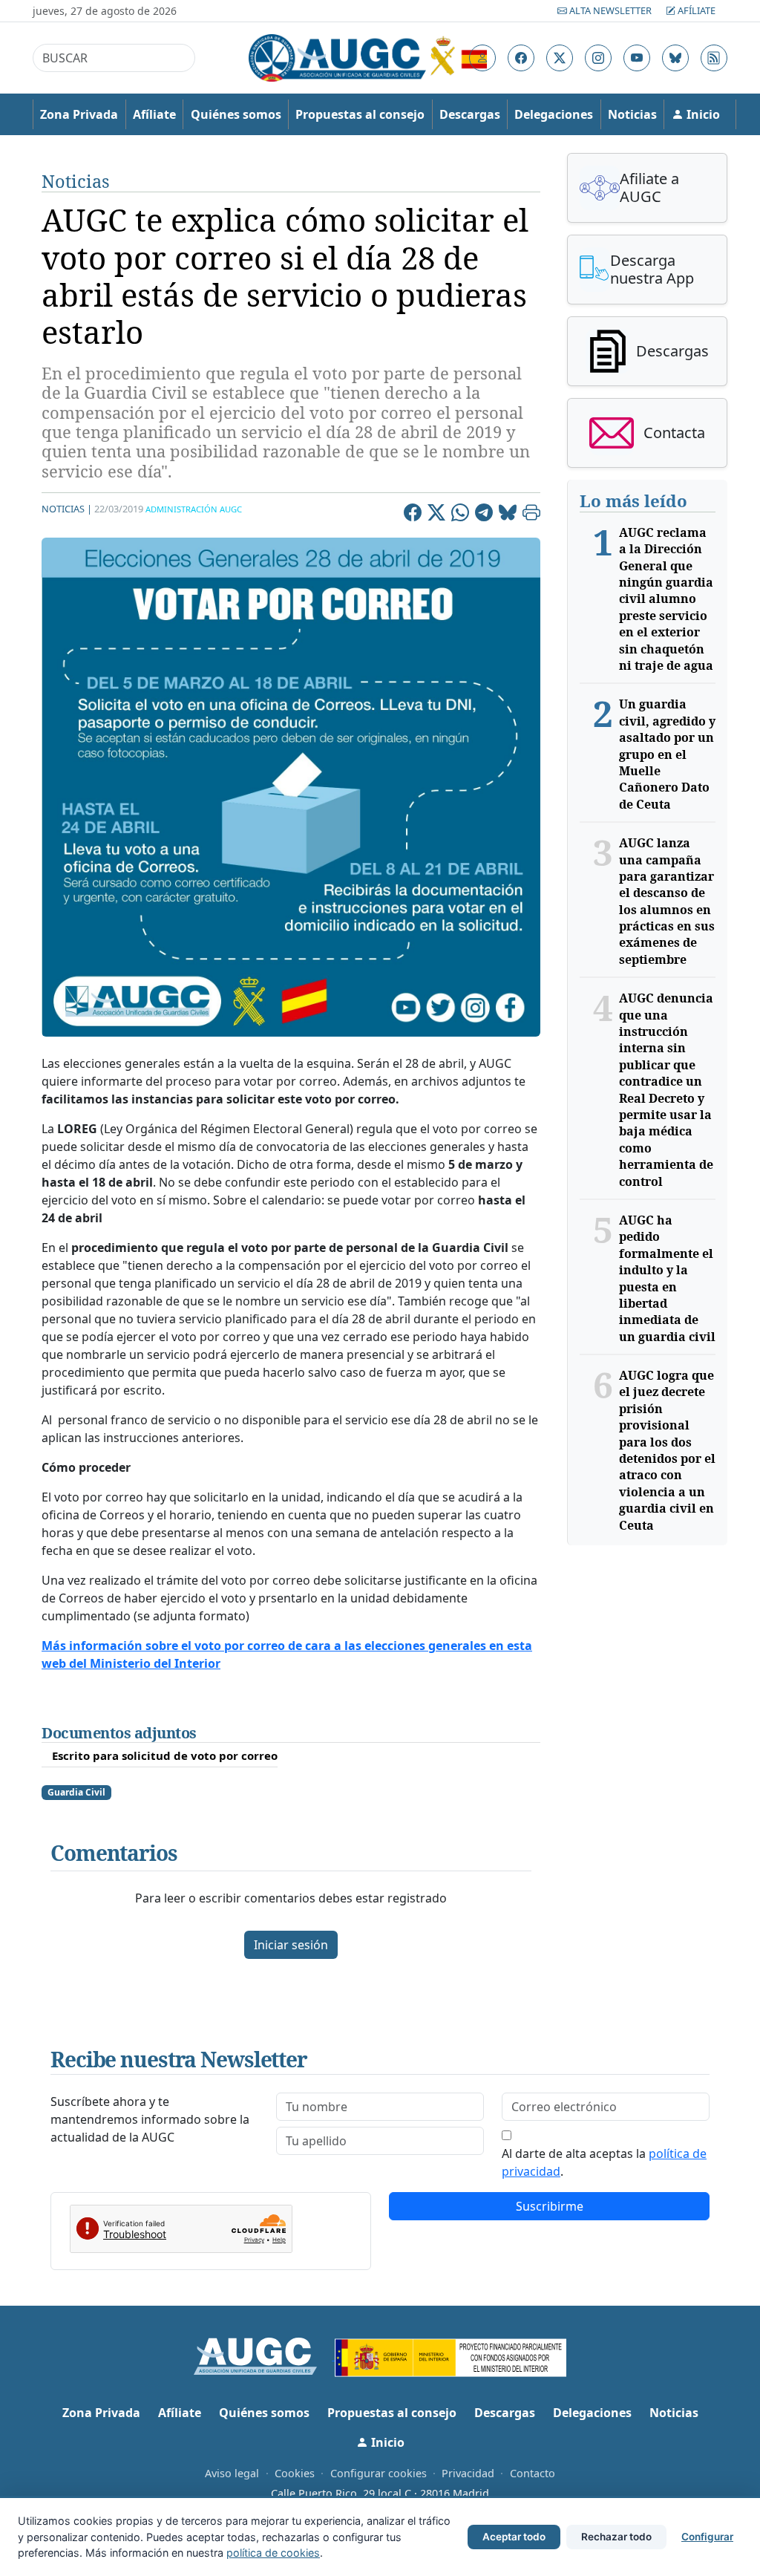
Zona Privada (79, 114)
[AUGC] (265, 2355)
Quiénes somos (236, 114)
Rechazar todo (616, 2537)
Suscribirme (550, 2206)
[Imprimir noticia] (531, 515)
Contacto (533, 2473)
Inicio (702, 114)
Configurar (707, 2537)
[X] (436, 515)
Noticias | (67, 509)
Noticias (632, 114)
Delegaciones (554, 114)
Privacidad (468, 2473)
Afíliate (695, 10)
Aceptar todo (514, 2537)
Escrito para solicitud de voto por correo (165, 1755)
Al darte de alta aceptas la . (604, 2162)
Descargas (470, 114)
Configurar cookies (379, 2473)
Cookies (295, 2473)
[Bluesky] (508, 515)
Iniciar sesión (291, 1945)
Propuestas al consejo (360, 114)
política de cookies (273, 2553)
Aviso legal (232, 2473)
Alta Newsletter (610, 10)
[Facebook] (413, 515)
